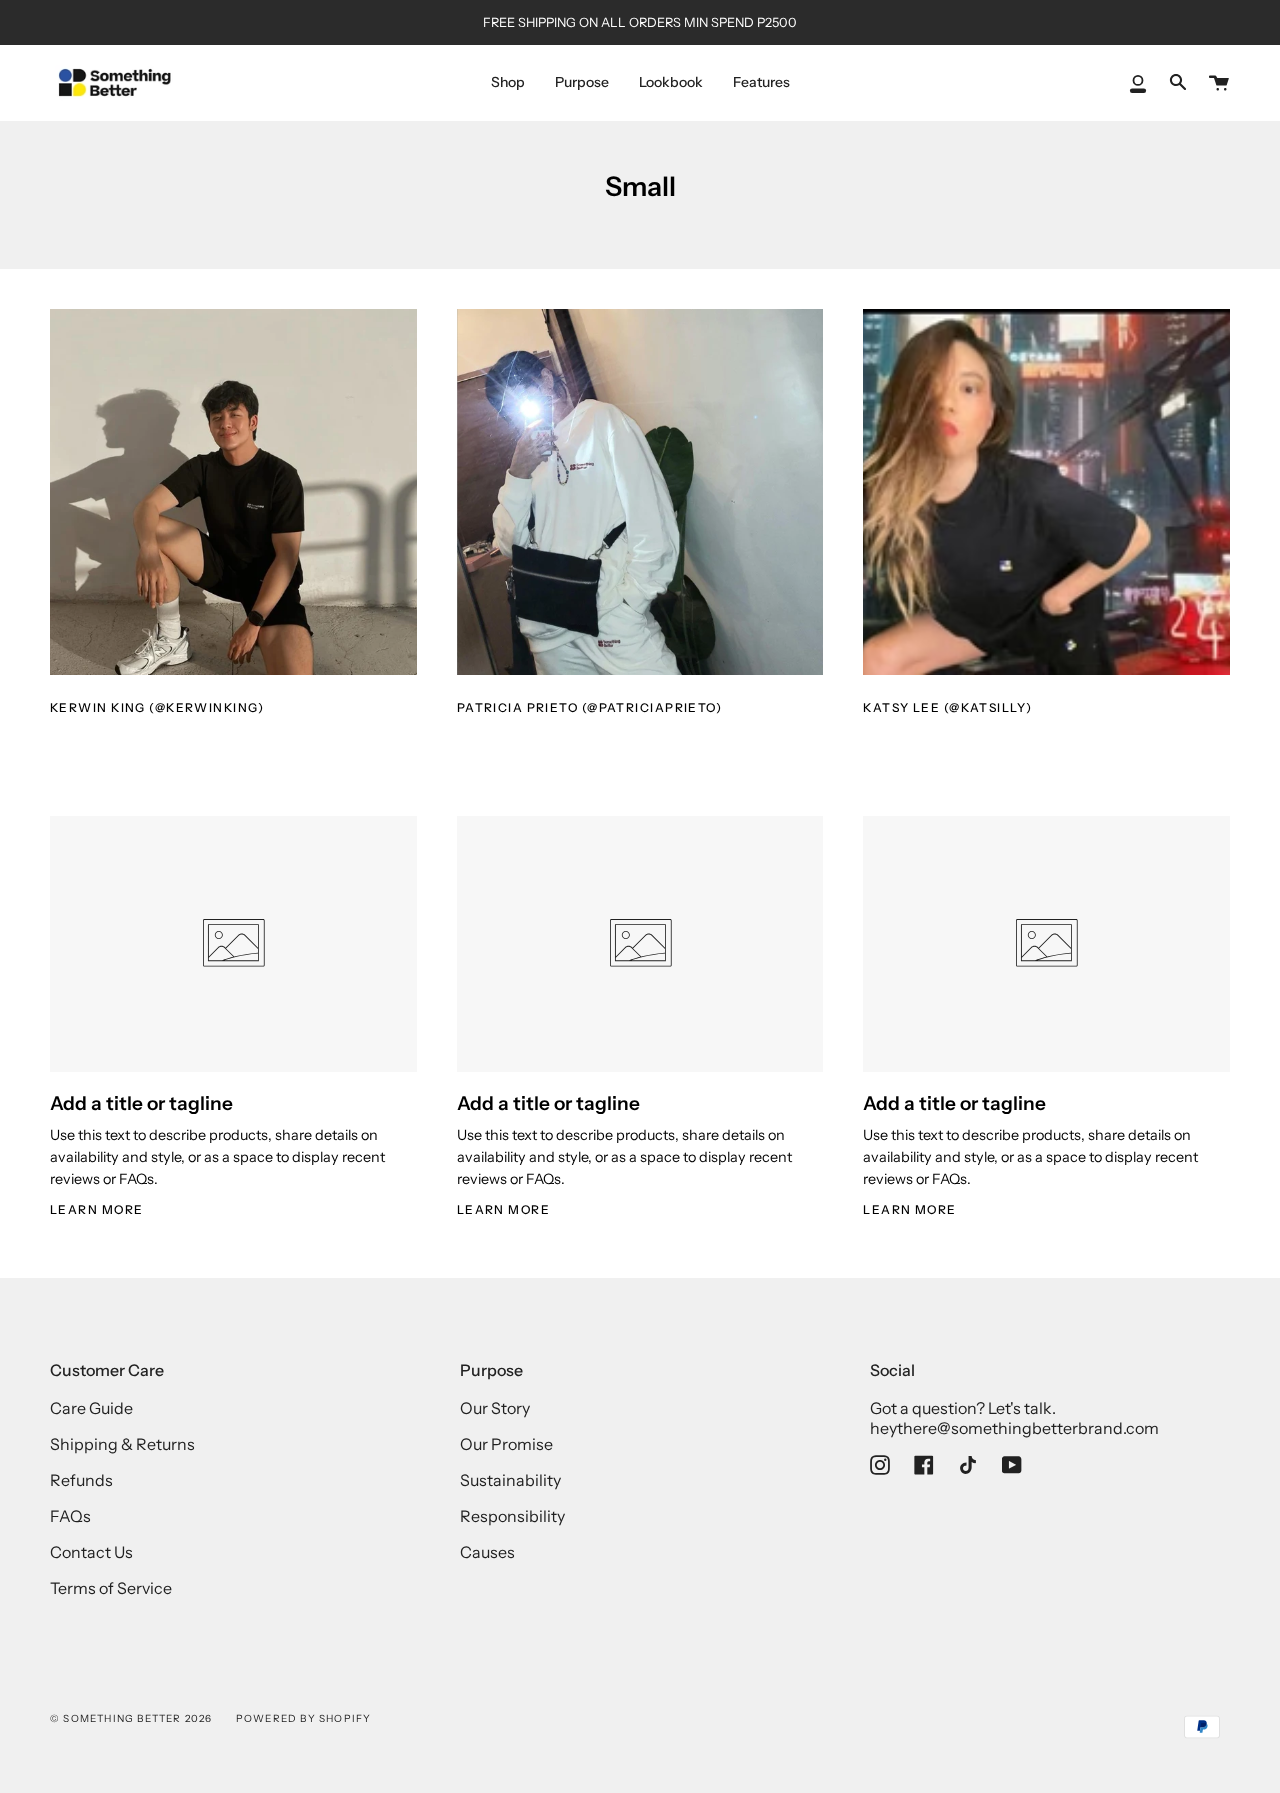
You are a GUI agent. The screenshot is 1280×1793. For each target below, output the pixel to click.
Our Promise (506, 1444)
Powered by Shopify (304, 1718)
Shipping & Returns (122, 1444)
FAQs (70, 1516)
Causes (487, 1552)
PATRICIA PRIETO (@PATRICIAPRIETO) (590, 707)
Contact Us (91, 1552)
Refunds (81, 1480)
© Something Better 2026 (131, 1718)
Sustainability (510, 1480)
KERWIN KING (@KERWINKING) (157, 707)
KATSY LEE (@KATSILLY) (947, 707)
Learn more (96, 1209)
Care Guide (91, 1408)
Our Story (495, 1408)
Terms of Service (111, 1588)
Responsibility (512, 1516)
